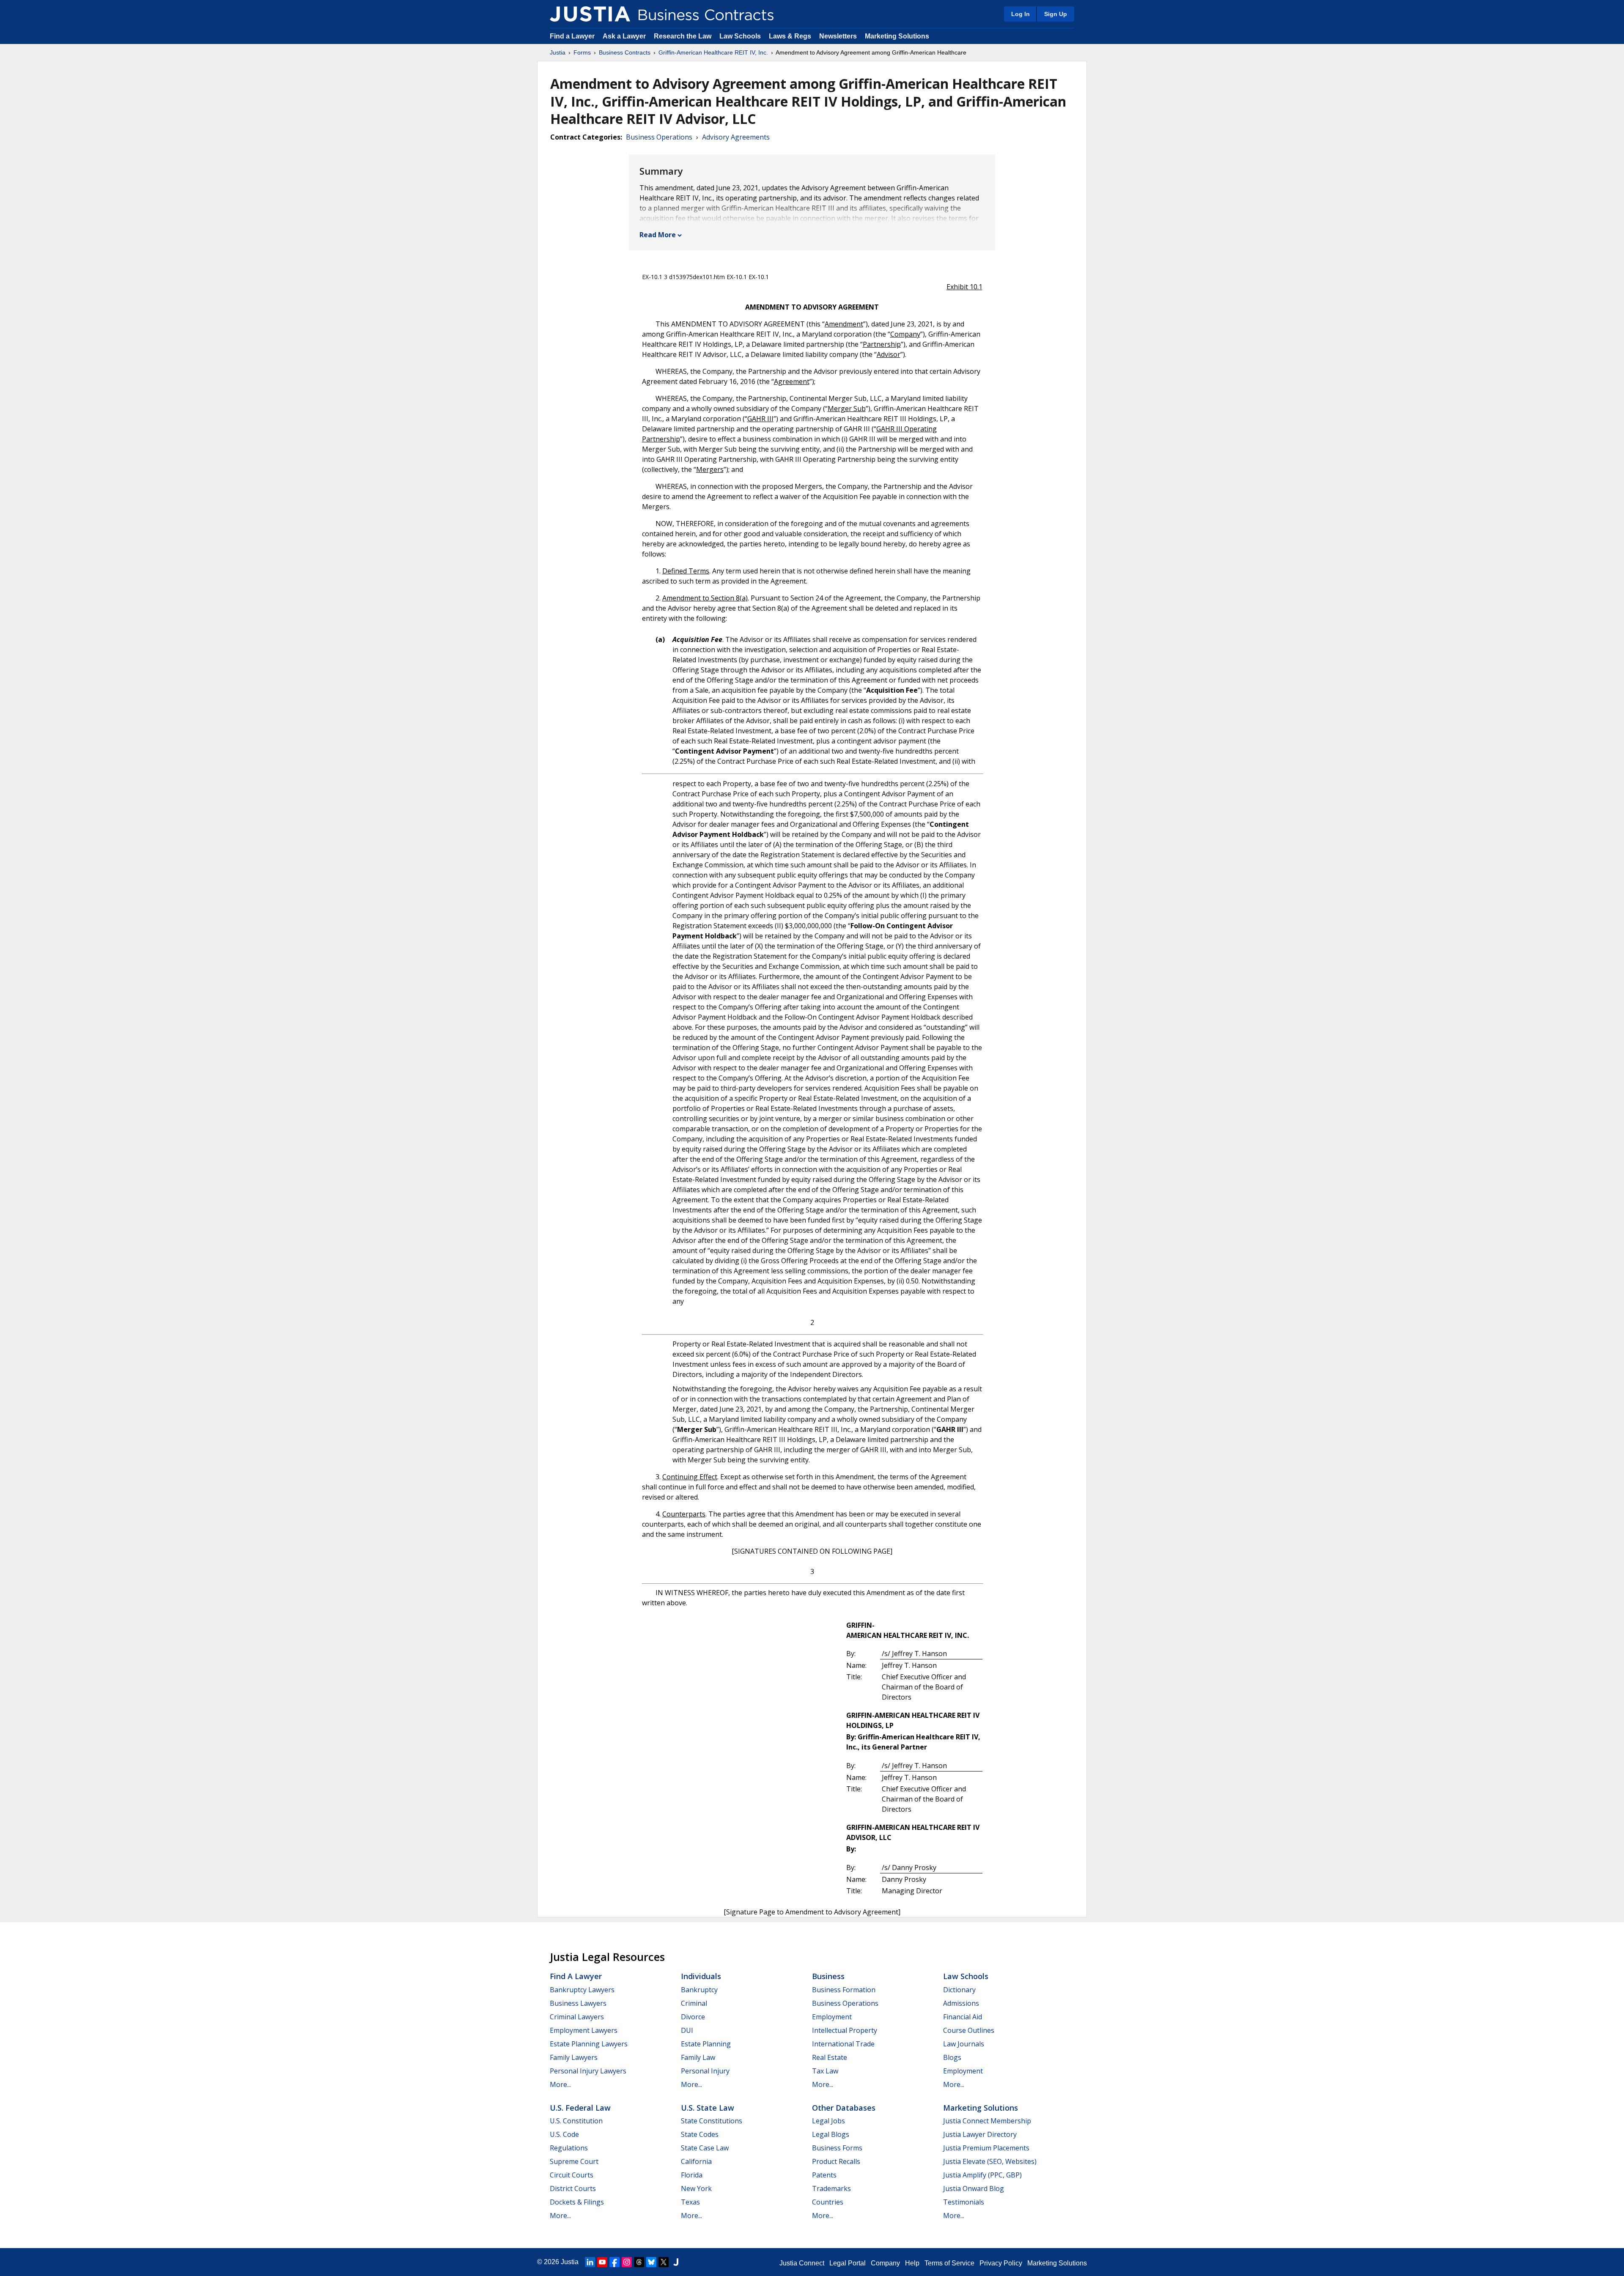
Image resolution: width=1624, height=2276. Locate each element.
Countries (828, 2202)
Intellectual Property (845, 2030)
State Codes (700, 2134)
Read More (658, 235)
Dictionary (959, 1990)
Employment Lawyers (584, 2030)
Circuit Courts (572, 2175)
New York (696, 2188)
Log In (1020, 14)
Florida (692, 2175)
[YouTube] (602, 2262)
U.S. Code (564, 2134)
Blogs (952, 2057)
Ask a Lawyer (625, 36)
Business (828, 1976)
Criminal (694, 2003)
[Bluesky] (651, 2262)
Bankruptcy (699, 1990)
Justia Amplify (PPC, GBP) (982, 2175)
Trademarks (831, 2188)
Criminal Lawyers (577, 2017)
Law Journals (964, 2044)
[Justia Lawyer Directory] (676, 2262)
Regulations (569, 2148)
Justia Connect (802, 2263)
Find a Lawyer (572, 36)
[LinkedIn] (590, 2262)
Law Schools (740, 36)
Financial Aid (963, 2017)
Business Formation (844, 1990)
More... (560, 2084)
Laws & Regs (790, 36)
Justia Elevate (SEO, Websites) (990, 2161)
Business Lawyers (578, 2003)
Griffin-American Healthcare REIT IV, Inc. (713, 52)
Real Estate (830, 2057)
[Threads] (639, 2262)
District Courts (573, 2188)
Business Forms (837, 2148)
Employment (832, 2017)
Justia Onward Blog (974, 2188)
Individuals (701, 1976)
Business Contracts (625, 52)
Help (912, 2263)
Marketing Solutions (897, 36)
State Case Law (705, 2148)
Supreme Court (574, 2161)
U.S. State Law (708, 2108)
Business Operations (659, 137)
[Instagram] (627, 2262)
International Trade (843, 2044)
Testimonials (964, 2202)
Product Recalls (836, 2161)
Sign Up (1056, 14)
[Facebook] (614, 2262)
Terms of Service (949, 2263)
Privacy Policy (1001, 2263)
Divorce (693, 2017)
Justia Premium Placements (986, 2148)
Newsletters (838, 36)
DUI (687, 2030)
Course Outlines (969, 2030)
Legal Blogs (831, 2134)
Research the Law (683, 36)
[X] (664, 2262)
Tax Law (825, 2071)
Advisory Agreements (736, 137)
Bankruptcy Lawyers (582, 1990)
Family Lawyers (574, 2057)
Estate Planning (706, 2044)
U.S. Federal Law (580, 2108)
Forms (582, 52)
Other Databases (844, 2108)
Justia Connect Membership (987, 2121)
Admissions (961, 2003)
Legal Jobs (828, 2121)
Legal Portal (848, 2263)
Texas (690, 2202)
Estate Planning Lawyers (589, 2044)
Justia (558, 52)
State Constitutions (712, 2121)
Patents (824, 2175)
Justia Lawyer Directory (980, 2134)
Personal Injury (705, 2071)
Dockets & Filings (577, 2202)
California (696, 2161)
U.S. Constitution (576, 2121)
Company (885, 2263)
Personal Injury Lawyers (588, 2071)
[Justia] (590, 14)
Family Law (698, 2057)
